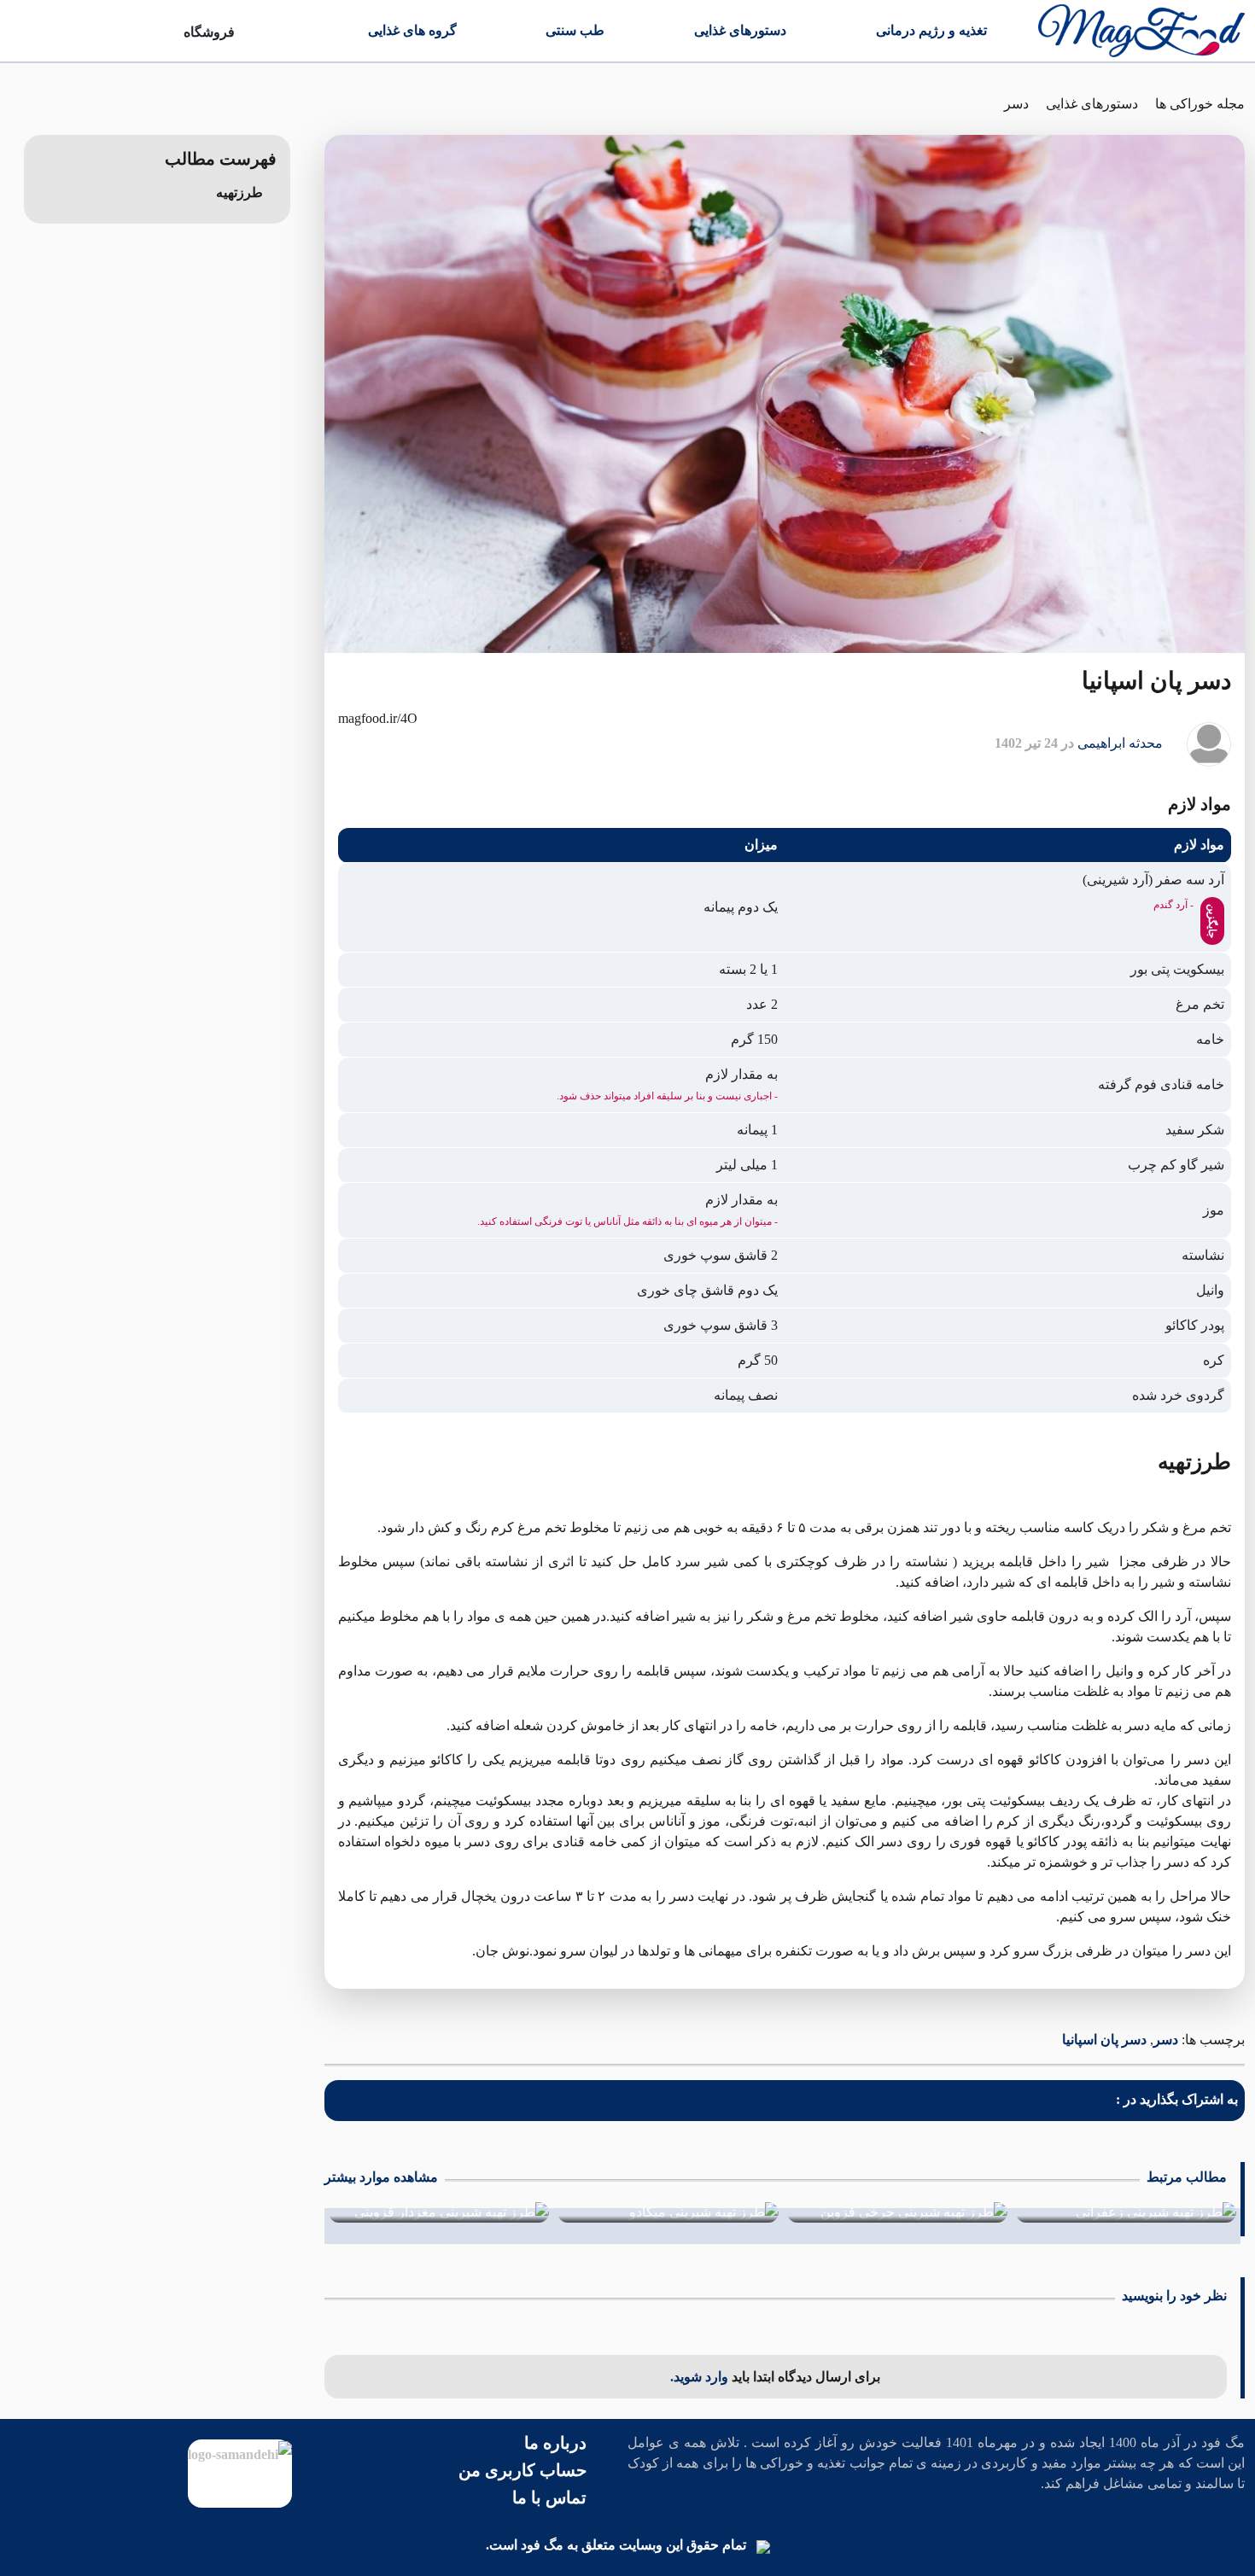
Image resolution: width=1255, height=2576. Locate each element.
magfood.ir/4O (378, 718)
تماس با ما (549, 2497)
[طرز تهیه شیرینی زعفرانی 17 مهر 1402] (1126, 2212)
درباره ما (555, 2443)
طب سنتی (575, 30)
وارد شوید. (701, 2377)
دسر (1016, 104)
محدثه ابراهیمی (1120, 743)
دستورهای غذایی (740, 30)
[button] (238, 193)
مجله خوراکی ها (1200, 104)
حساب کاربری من (522, 2470)
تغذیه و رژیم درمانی (931, 30)
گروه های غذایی (412, 30)
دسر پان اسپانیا (1104, 2040)
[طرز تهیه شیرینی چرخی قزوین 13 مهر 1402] (897, 2212)
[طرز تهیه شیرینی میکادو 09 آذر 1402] (668, 2212)
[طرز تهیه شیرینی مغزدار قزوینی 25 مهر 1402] (439, 2212)
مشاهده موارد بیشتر (381, 2177)
